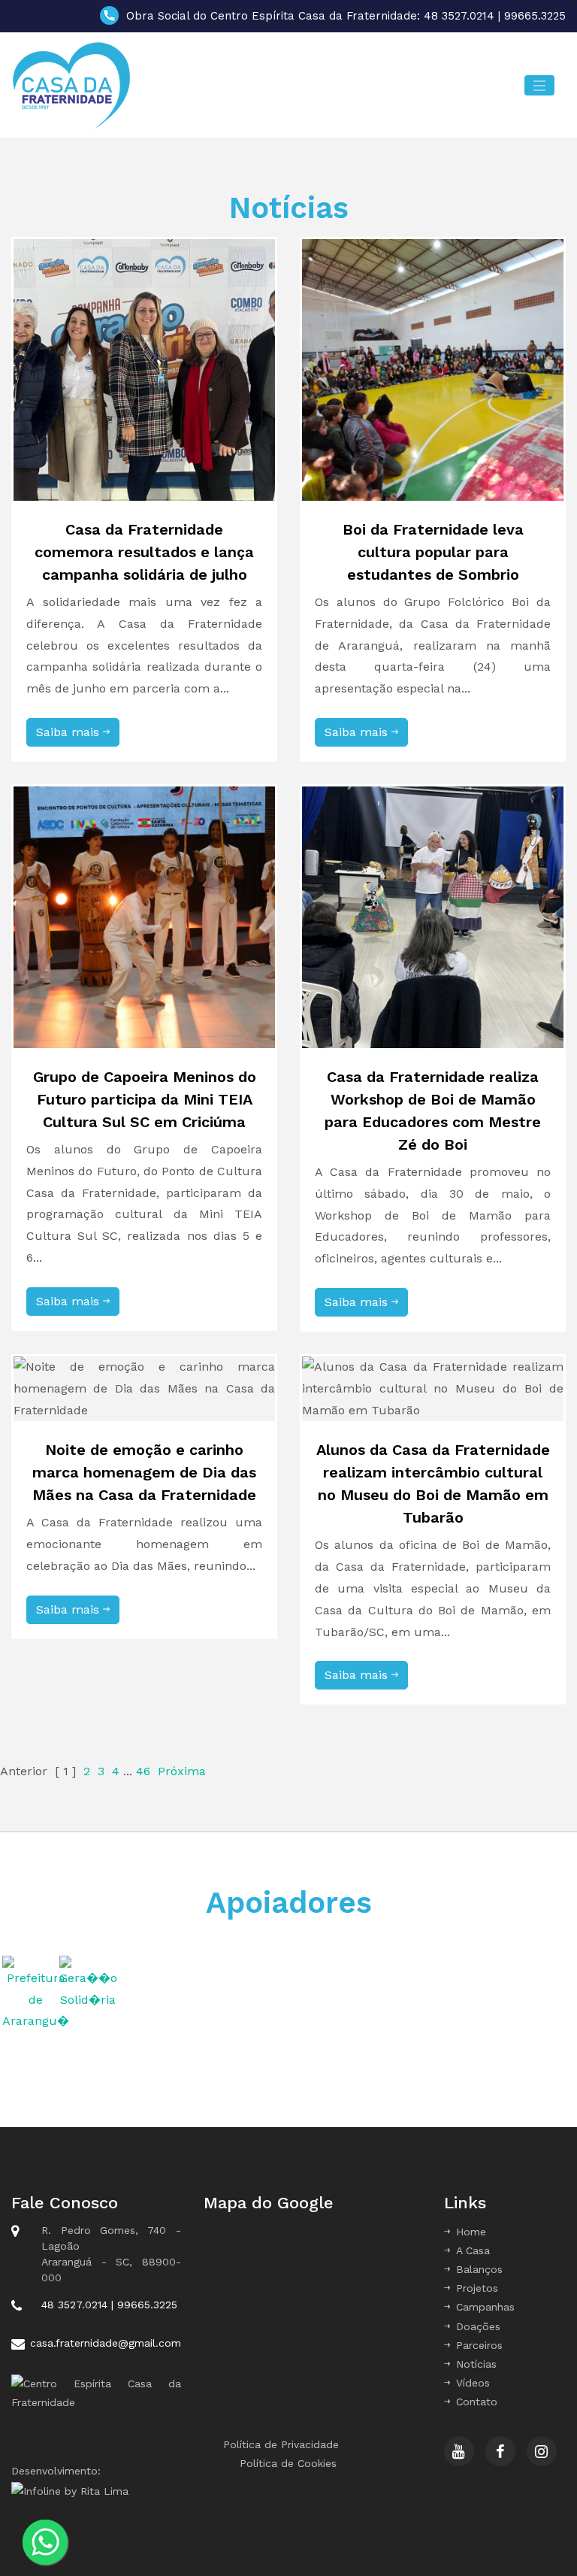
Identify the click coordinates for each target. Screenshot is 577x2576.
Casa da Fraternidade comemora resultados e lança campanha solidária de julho (144, 552)
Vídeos (473, 2383)
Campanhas (485, 2307)
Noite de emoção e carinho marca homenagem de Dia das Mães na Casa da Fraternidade (144, 1472)
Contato (477, 2402)
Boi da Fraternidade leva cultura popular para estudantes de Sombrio (433, 552)
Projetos (477, 2288)
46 (143, 1771)
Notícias (476, 2364)
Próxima (182, 1771)
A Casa (473, 2250)
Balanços (479, 2269)
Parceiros (479, 2345)
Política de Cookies (288, 2463)
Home (471, 2232)
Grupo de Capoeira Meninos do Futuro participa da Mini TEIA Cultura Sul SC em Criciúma (145, 1099)
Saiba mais (69, 732)
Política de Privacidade (281, 2444)
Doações (478, 2326)
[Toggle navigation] (539, 85)
